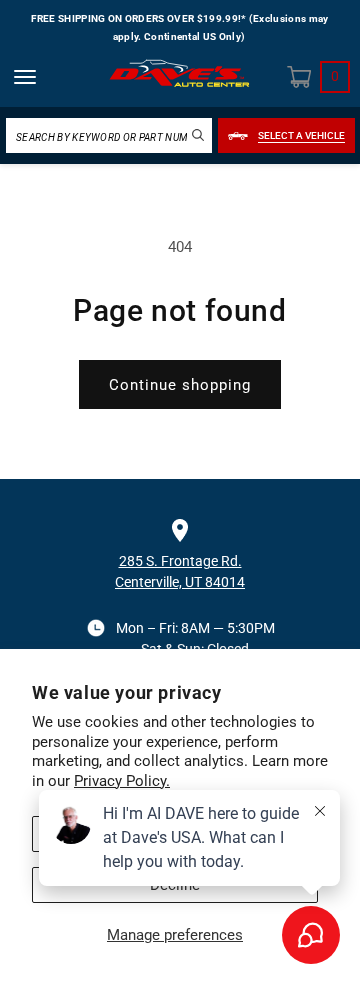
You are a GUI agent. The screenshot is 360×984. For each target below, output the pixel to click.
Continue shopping (180, 385)
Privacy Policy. (122, 781)
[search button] (198, 134)
